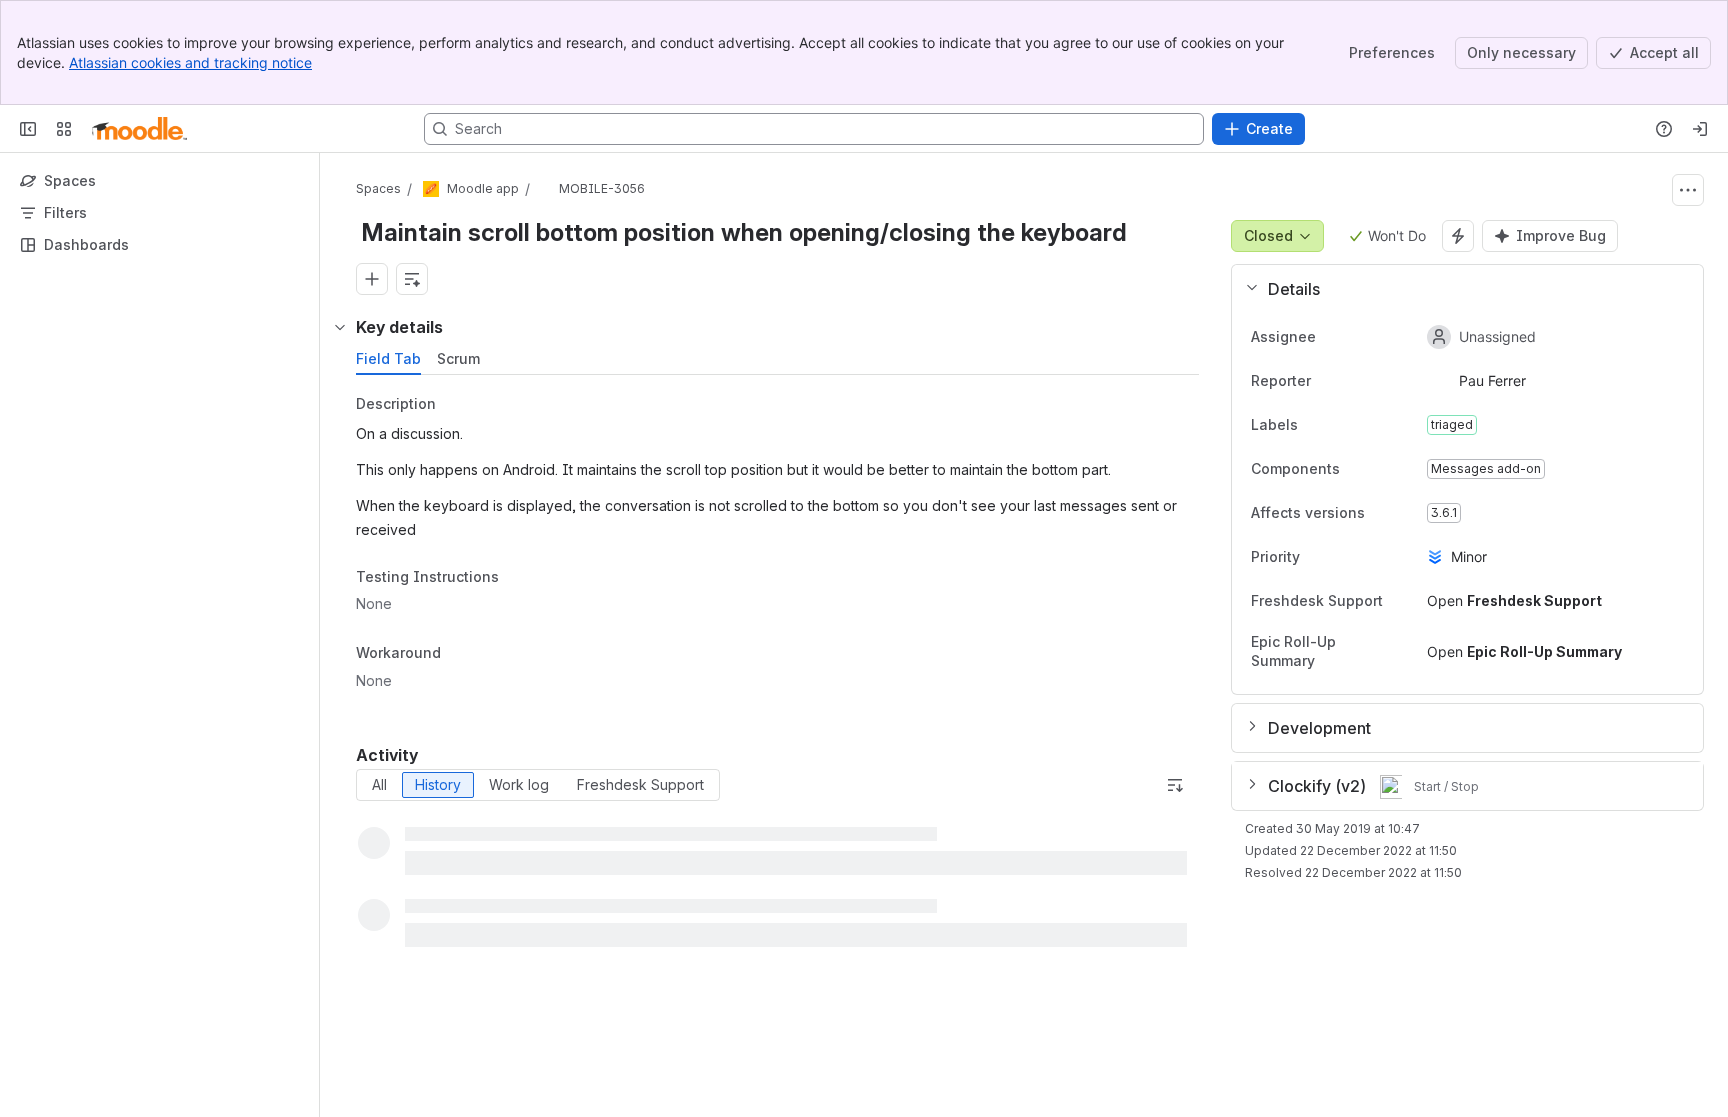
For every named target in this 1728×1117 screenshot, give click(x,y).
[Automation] (1458, 236)
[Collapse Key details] (340, 327)
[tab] (388, 359)
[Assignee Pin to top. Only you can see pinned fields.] (1360, 337)
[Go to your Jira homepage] (139, 129)
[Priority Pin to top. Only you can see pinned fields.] (1316, 557)
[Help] (1664, 129)
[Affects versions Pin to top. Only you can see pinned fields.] (1381, 513)
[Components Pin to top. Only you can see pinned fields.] (1356, 469)
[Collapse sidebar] (28, 129)
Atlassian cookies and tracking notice (190, 62)
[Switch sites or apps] (64, 129)
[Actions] (1688, 190)
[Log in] (1700, 129)
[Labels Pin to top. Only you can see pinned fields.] (1314, 425)
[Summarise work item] (412, 279)
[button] (1459, 289)
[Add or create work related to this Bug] (372, 279)
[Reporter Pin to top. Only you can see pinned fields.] (1355, 381)
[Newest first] (1175, 785)
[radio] (379, 785)
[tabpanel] (779, 548)
